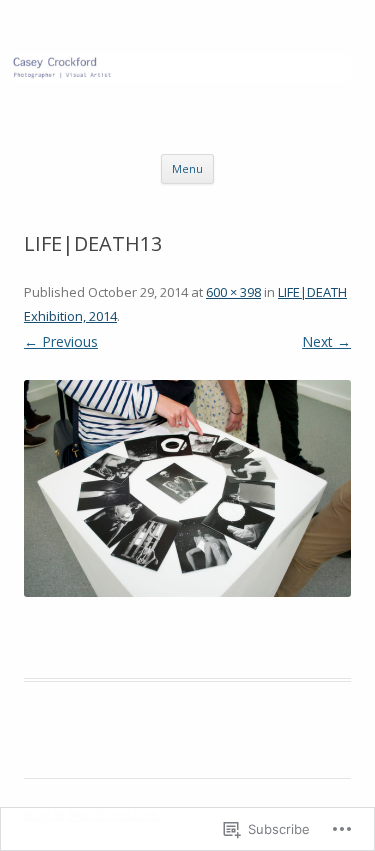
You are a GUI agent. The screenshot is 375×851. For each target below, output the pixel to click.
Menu (187, 168)
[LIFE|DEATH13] (187, 488)
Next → (326, 341)
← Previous (61, 341)
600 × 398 (233, 292)
